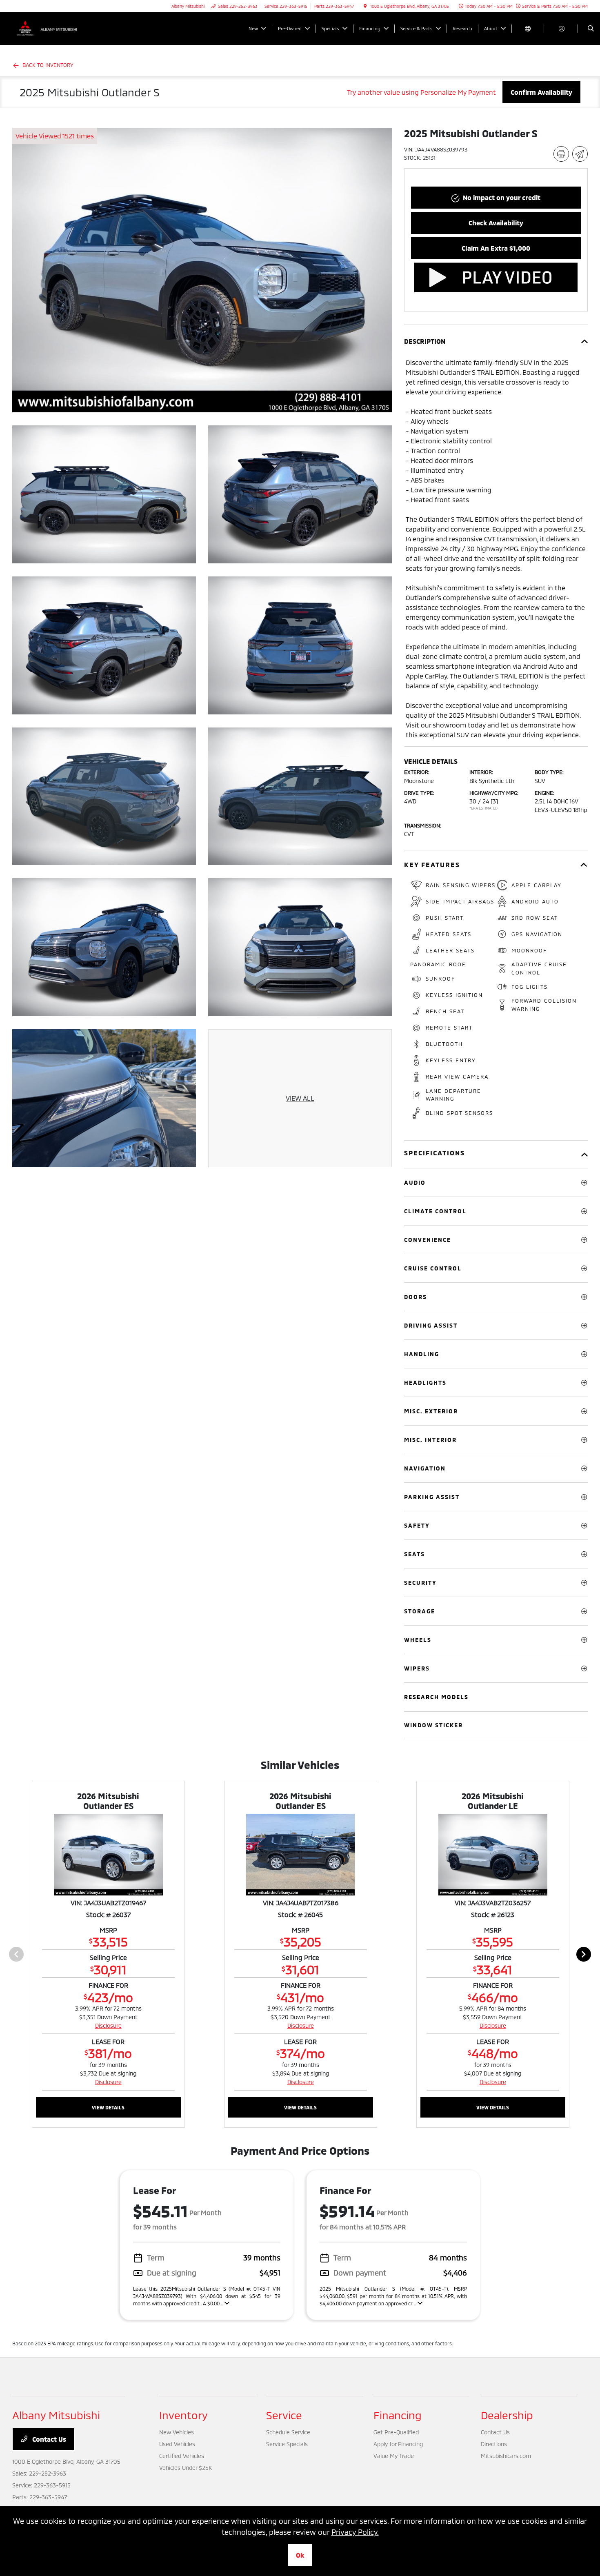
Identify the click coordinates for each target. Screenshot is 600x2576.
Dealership (507, 2415)
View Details (108, 2107)
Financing (398, 2415)
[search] (591, 29)
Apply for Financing (398, 2444)
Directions (494, 2444)
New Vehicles (177, 2432)
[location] (365, 6)
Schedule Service (288, 2432)
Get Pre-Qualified (396, 2432)
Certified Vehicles (182, 2456)
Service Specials (287, 2444)
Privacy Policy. (355, 2532)
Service (284, 2415)
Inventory (183, 2415)
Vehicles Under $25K (186, 2468)
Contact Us (48, 2439)
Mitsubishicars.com (506, 2456)
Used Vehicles (177, 2444)
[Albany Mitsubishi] (49, 28)
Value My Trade (394, 2456)
